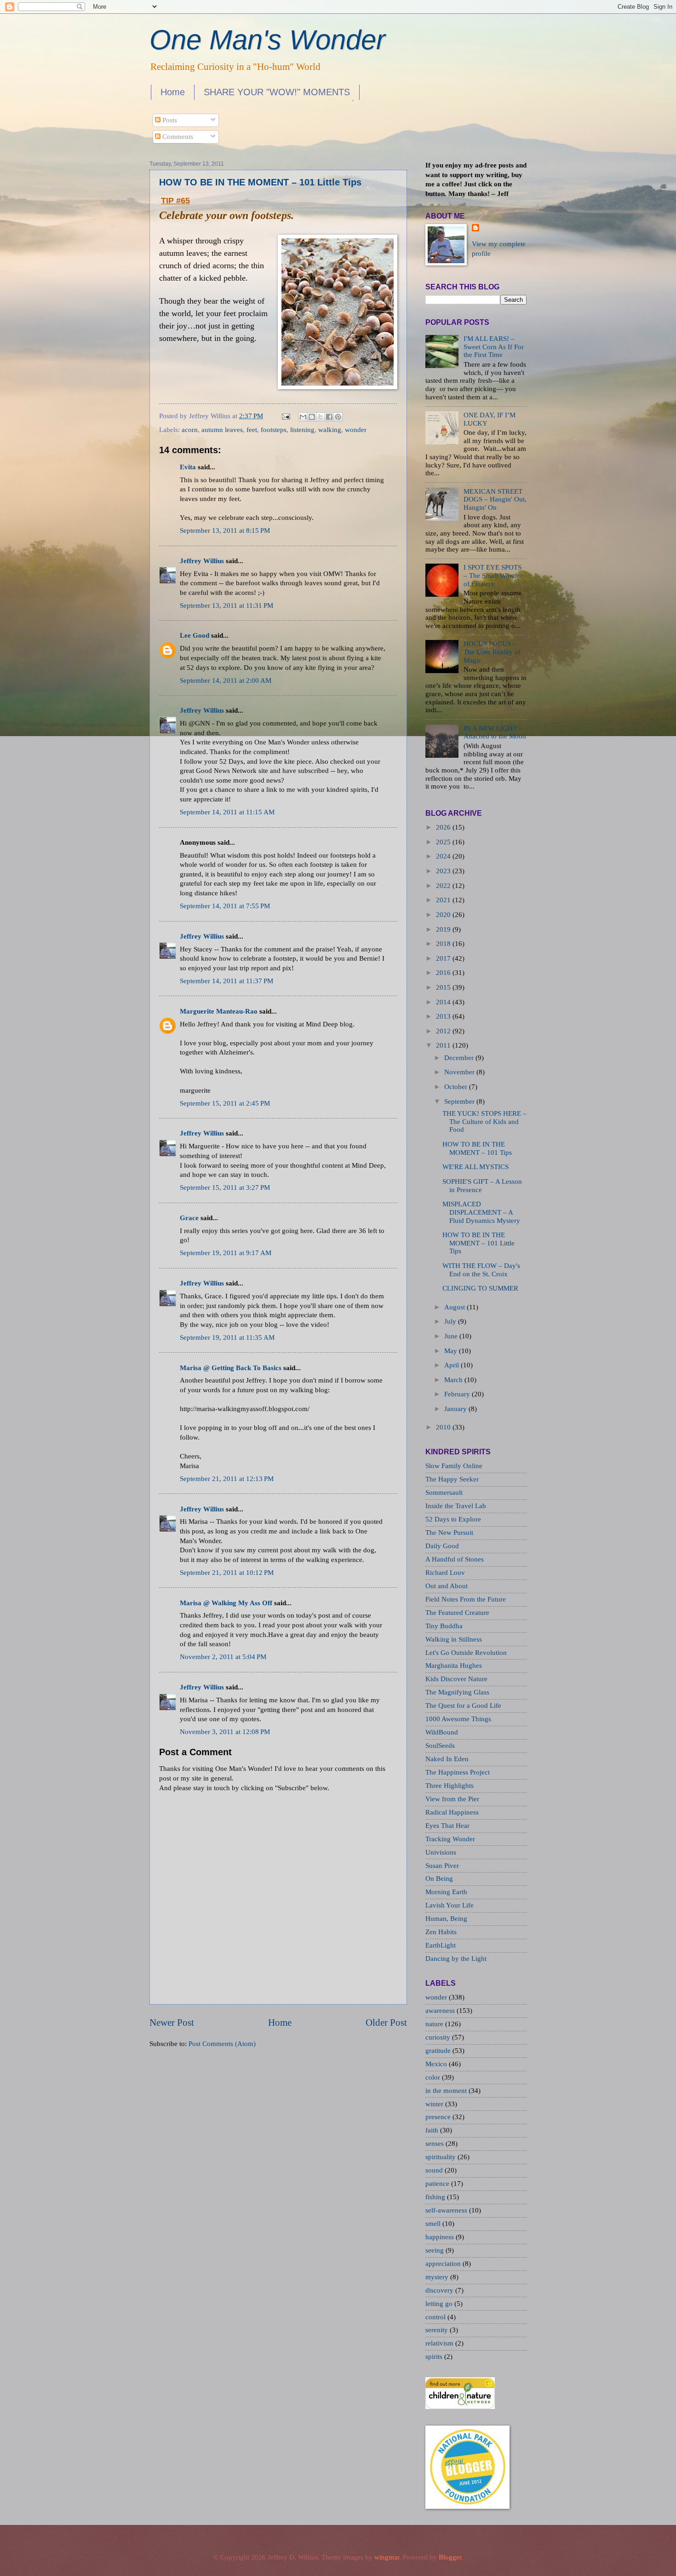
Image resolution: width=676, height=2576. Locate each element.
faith (433, 2130)
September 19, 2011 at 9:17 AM (226, 1253)
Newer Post (172, 2023)
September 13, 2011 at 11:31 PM (226, 605)
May (451, 1351)
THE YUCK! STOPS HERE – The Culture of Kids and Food (484, 1121)
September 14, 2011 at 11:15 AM (227, 812)
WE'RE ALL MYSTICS (475, 1167)
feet (252, 430)
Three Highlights (450, 1786)
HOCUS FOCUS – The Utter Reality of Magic (492, 652)
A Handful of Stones (455, 1559)
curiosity (439, 2037)
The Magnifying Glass (457, 1692)
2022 (443, 886)
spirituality (441, 2157)
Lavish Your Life (450, 1905)
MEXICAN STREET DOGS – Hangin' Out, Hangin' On (495, 499)
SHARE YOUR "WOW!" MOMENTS (277, 92)
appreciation (444, 2264)
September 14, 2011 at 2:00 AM (226, 680)
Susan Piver (442, 1866)
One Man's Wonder (267, 40)
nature (435, 2024)
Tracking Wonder (450, 1839)
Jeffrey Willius (202, 561)
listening (302, 430)
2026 (443, 827)
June (451, 1336)
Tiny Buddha (444, 1626)
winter (435, 2104)
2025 (443, 842)
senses (435, 2144)
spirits (435, 2357)
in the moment (447, 2091)
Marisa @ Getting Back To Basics (231, 1368)
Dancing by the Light (456, 1959)
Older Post (386, 2023)
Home (173, 92)
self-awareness (447, 2210)
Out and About (447, 1586)
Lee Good (195, 635)
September (459, 1101)
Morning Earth (446, 1892)
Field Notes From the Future (466, 1599)
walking (330, 430)
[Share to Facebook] (329, 417)
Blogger (450, 2557)
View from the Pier (452, 1799)
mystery (438, 2277)
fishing (436, 2197)
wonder (356, 430)
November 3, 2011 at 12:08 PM (225, 1732)
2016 (443, 973)
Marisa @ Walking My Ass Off (226, 1603)
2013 (443, 1016)
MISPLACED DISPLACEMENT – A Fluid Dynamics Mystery (481, 1212)
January (455, 1409)
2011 (443, 1045)
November (459, 1072)
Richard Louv (445, 1573)
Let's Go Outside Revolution (466, 1653)
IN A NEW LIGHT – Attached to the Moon (495, 732)
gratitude (439, 2051)
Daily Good (442, 1546)
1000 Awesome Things (458, 1719)
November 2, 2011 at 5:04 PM (223, 1657)
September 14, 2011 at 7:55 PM (225, 906)
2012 (443, 1031)
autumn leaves (222, 430)
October (456, 1087)
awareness (441, 2011)
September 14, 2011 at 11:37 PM (226, 981)
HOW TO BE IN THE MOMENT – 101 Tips (477, 1148)
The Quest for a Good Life (463, 1706)
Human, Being (446, 1919)
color (434, 2077)
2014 (443, 1002)
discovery (440, 2290)
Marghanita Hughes (454, 1665)
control (436, 2317)
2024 (443, 856)
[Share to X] (321, 417)
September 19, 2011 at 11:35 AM (227, 1337)
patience (438, 2184)
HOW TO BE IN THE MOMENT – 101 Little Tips (260, 182)
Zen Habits (441, 1932)
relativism (440, 2343)
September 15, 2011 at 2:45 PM (225, 1103)
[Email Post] (285, 416)
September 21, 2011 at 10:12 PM (227, 1573)
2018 (443, 944)
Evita (188, 467)
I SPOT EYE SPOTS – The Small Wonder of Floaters (493, 575)
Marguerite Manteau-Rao (219, 1011)
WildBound (442, 1732)
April (452, 1365)
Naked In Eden (447, 1759)
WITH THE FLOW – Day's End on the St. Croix (481, 1270)
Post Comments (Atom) (222, 2044)
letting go (440, 2304)
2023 (443, 871)
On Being (439, 1879)
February (457, 1394)
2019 (443, 929)
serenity (438, 2330)
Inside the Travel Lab (456, 1506)
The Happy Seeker (452, 1479)
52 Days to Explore (453, 1519)
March (453, 1380)
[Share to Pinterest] (338, 417)
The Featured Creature (457, 1613)
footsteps (274, 430)
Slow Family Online (454, 1466)
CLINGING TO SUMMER (480, 1288)
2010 (443, 1427)
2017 (443, 958)
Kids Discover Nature (456, 1679)
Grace (189, 1218)
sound (435, 2170)
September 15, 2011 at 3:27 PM (225, 1187)
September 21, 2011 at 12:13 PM (227, 1479)
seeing (435, 2250)
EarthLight (441, 1945)
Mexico (437, 2064)
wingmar (387, 2557)
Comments (177, 137)
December (459, 1058)
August (455, 1307)
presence (439, 2117)
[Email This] (303, 417)
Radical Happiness (452, 1812)
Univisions (441, 1852)
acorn (190, 430)
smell (434, 2224)
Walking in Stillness (454, 1639)
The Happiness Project (458, 1772)
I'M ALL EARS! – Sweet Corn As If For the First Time (494, 347)
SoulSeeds (440, 1746)
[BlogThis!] (312, 417)
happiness (441, 2237)
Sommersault (444, 1493)
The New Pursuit (449, 1533)
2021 (443, 900)
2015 (443, 987)
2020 (443, 915)
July (450, 1321)
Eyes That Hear (447, 1826)
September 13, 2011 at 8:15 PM (225, 530)
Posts (169, 120)
